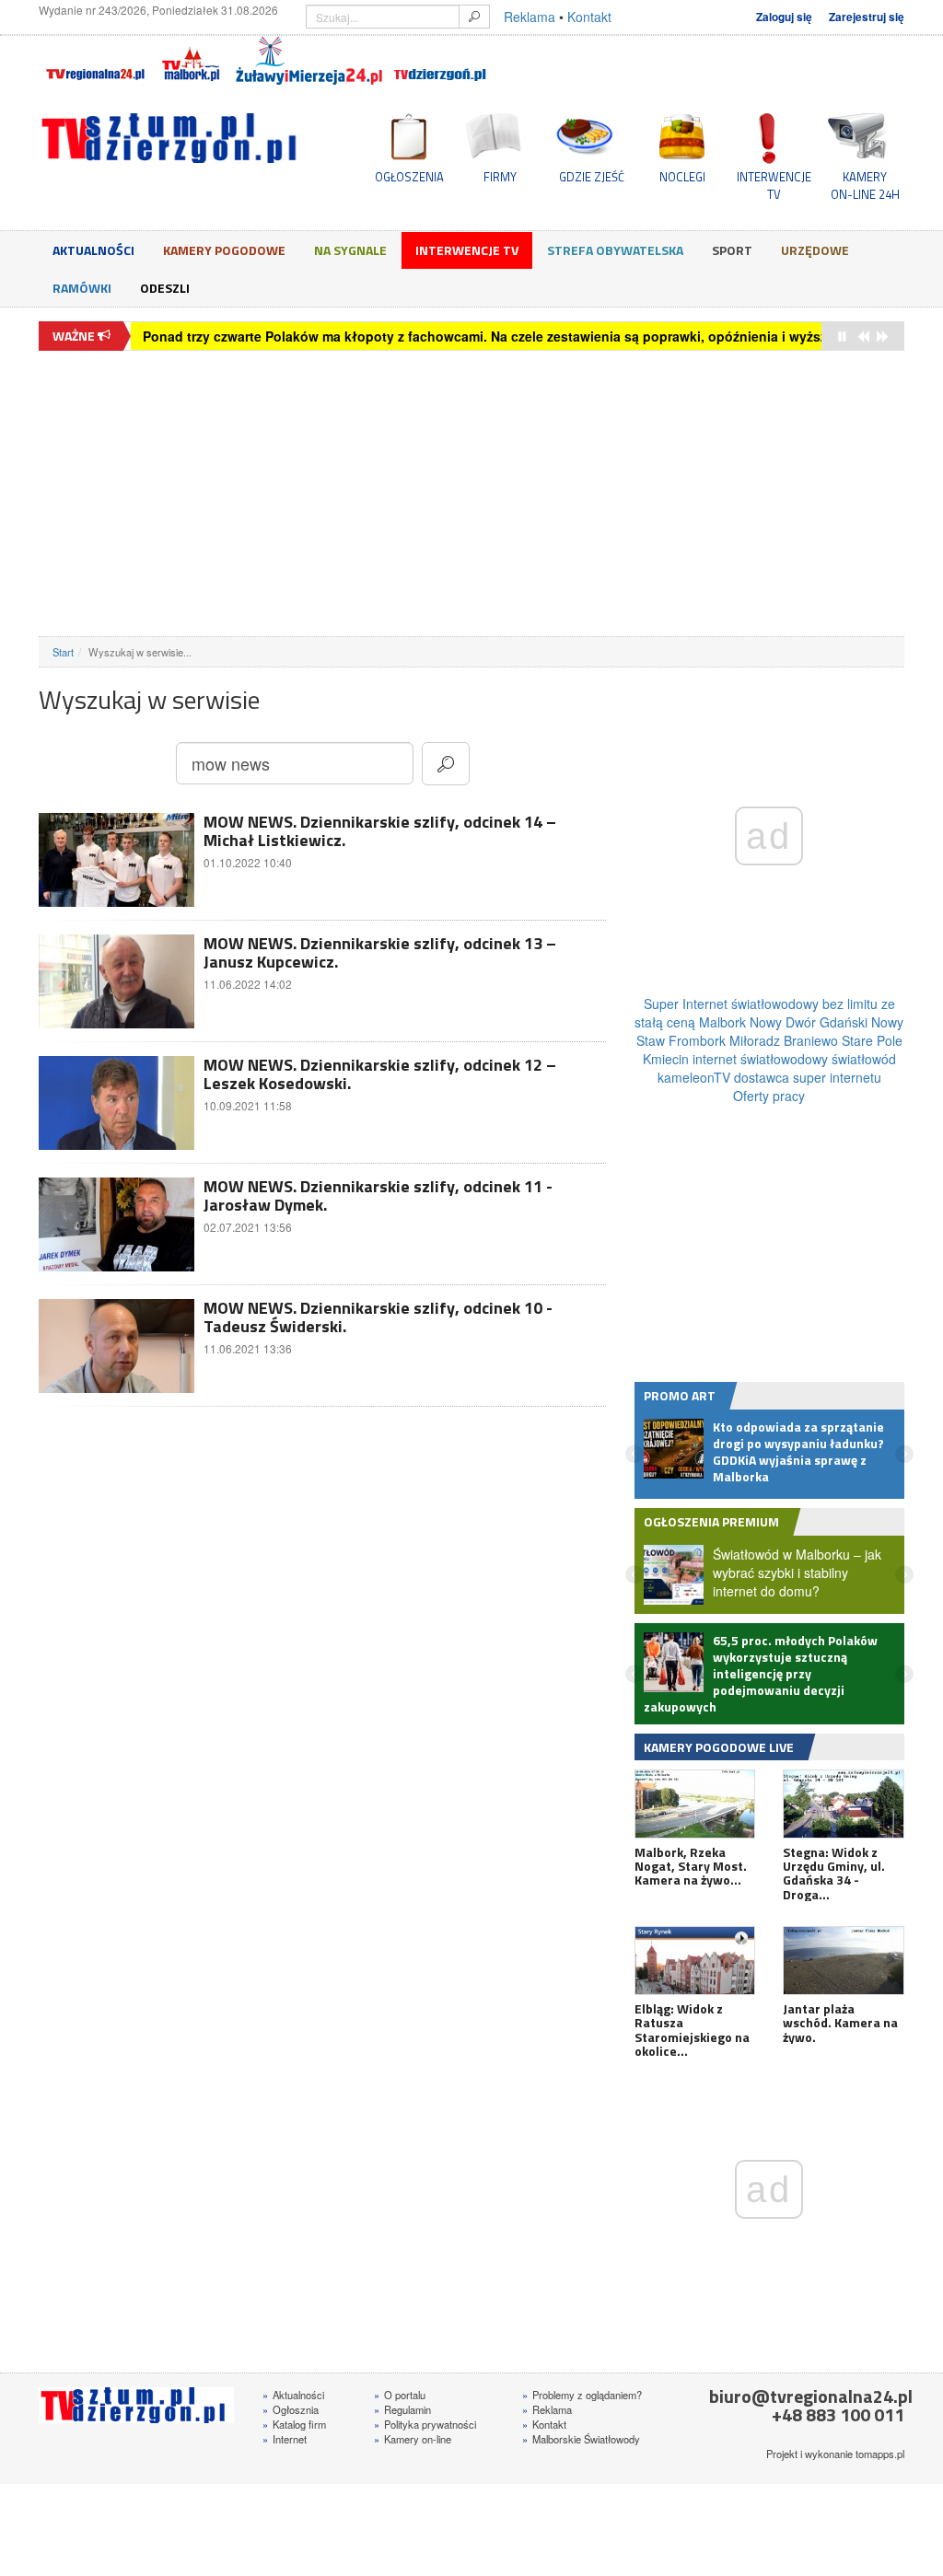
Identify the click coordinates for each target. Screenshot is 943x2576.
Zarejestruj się (867, 17)
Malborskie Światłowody (581, 2473)
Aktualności (93, 250)
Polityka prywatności (425, 2458)
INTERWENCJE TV (774, 185)
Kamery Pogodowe (224, 250)
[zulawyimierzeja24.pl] (309, 61)
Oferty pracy (769, 1096)
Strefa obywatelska (615, 250)
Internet (285, 2473)
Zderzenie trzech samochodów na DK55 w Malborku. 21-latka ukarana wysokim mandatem (425, 336)
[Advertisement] (471, 493)
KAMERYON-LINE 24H (865, 185)
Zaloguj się (784, 17)
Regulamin (402, 2443)
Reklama (530, 17)
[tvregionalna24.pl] (94, 61)
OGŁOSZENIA (409, 177)
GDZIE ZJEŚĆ (592, 177)
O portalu (400, 2429)
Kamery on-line (413, 2473)
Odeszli (165, 288)
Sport (732, 250)
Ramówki (82, 288)
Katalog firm (294, 2458)
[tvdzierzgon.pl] (440, 61)
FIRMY (500, 177)
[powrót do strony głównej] (174, 138)
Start (63, 652)
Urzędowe (815, 250)
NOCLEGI (682, 177)
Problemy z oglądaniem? (582, 2429)
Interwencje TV (467, 250)
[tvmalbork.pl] (191, 61)
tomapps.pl (880, 2488)
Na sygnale (350, 250)
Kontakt (589, 17)
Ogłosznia (291, 2443)
